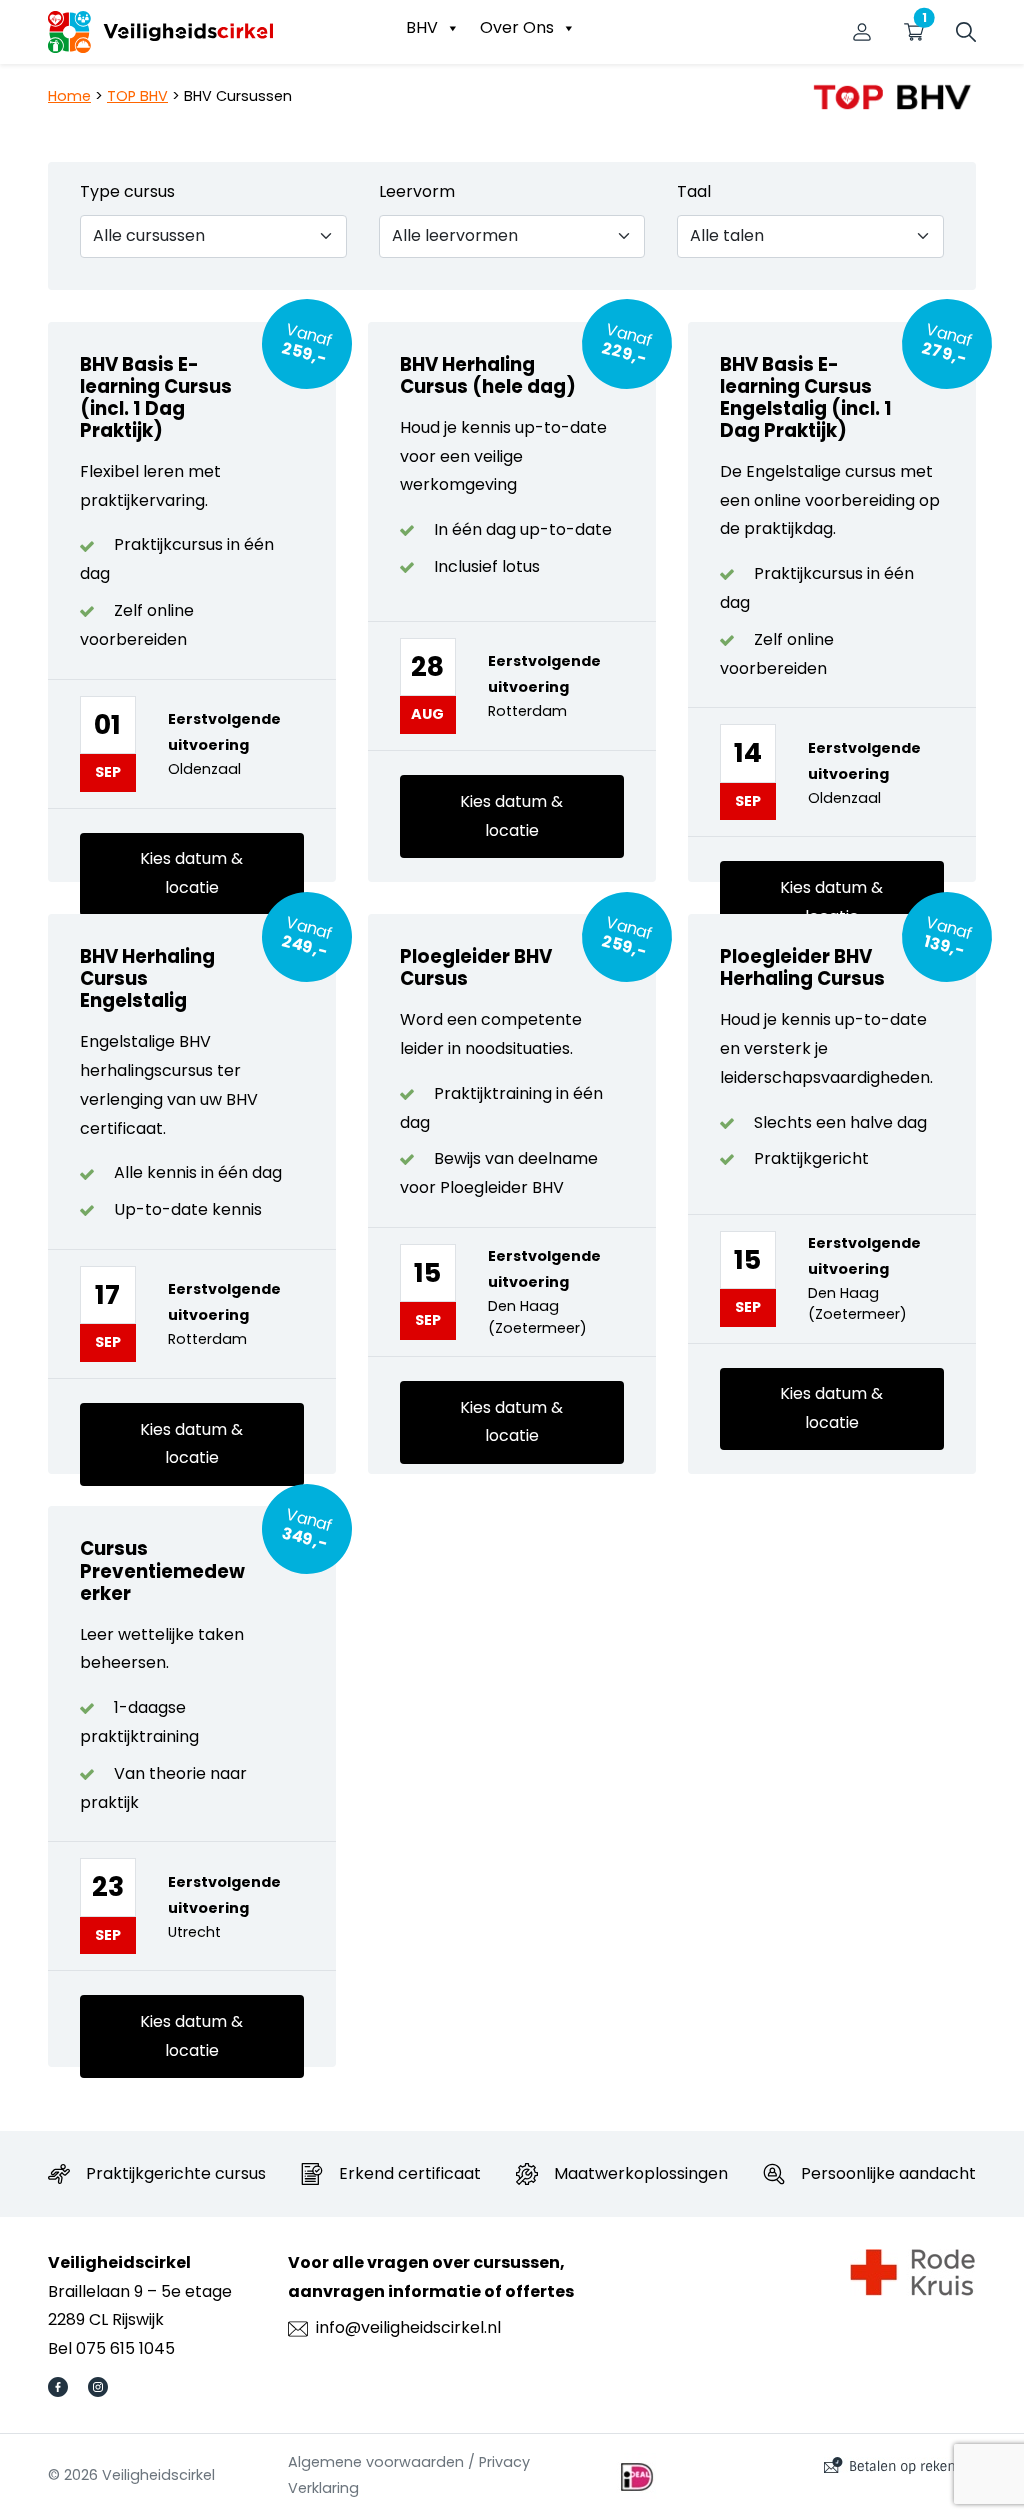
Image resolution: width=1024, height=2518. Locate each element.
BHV (422, 27)
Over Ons (517, 27)
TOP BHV (137, 96)
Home (69, 96)
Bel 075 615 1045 (111, 2348)
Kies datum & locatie (191, 873)
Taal (694, 191)
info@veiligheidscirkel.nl (408, 2327)
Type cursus (127, 191)
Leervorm (417, 191)
